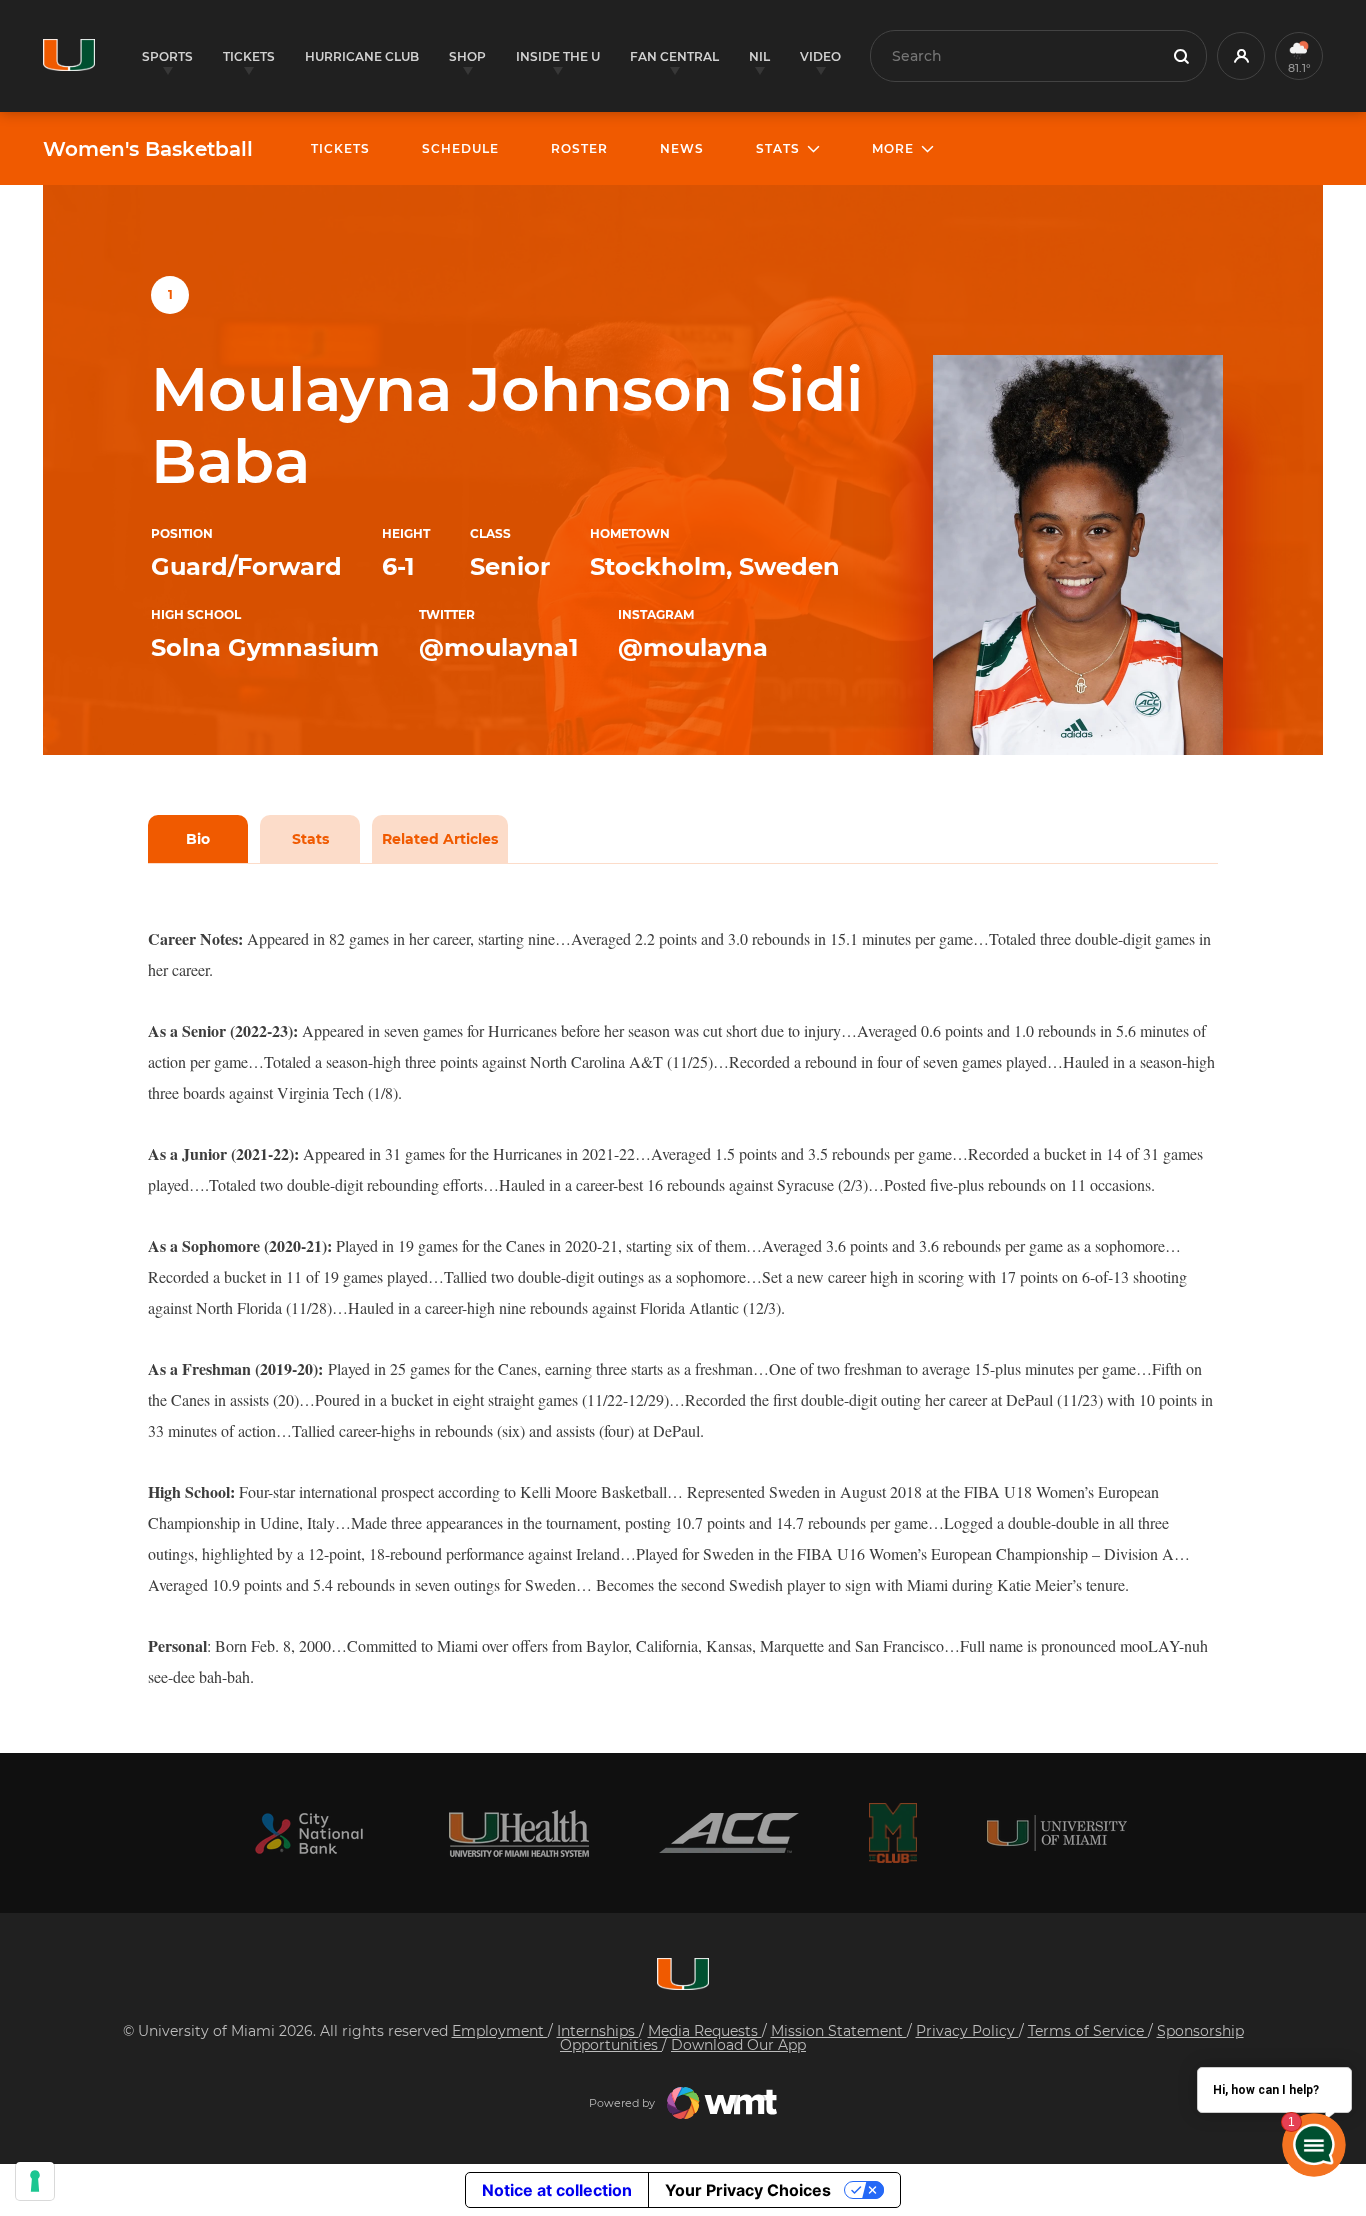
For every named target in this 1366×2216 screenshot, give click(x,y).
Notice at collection (557, 2190)
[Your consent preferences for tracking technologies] (35, 2181)
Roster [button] (579, 148)
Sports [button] (167, 56)
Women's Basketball (148, 149)
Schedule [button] (460, 148)
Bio (198, 839)
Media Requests (705, 2031)
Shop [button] (467, 56)
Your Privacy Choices (748, 2190)
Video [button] (820, 56)
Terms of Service (1088, 2031)
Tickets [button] (249, 56)
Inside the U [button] (558, 56)
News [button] (682, 148)
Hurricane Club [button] (362, 56)
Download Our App (738, 2045)
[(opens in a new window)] (309, 1833)
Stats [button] (778, 148)
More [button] (893, 148)
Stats (310, 839)
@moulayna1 (498, 647)
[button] (1241, 56)
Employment (500, 2031)
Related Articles (440, 839)
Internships (598, 2031)
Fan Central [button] (674, 56)
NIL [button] (759, 56)
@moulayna (693, 647)
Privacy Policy (967, 2031)
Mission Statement (839, 2031)
